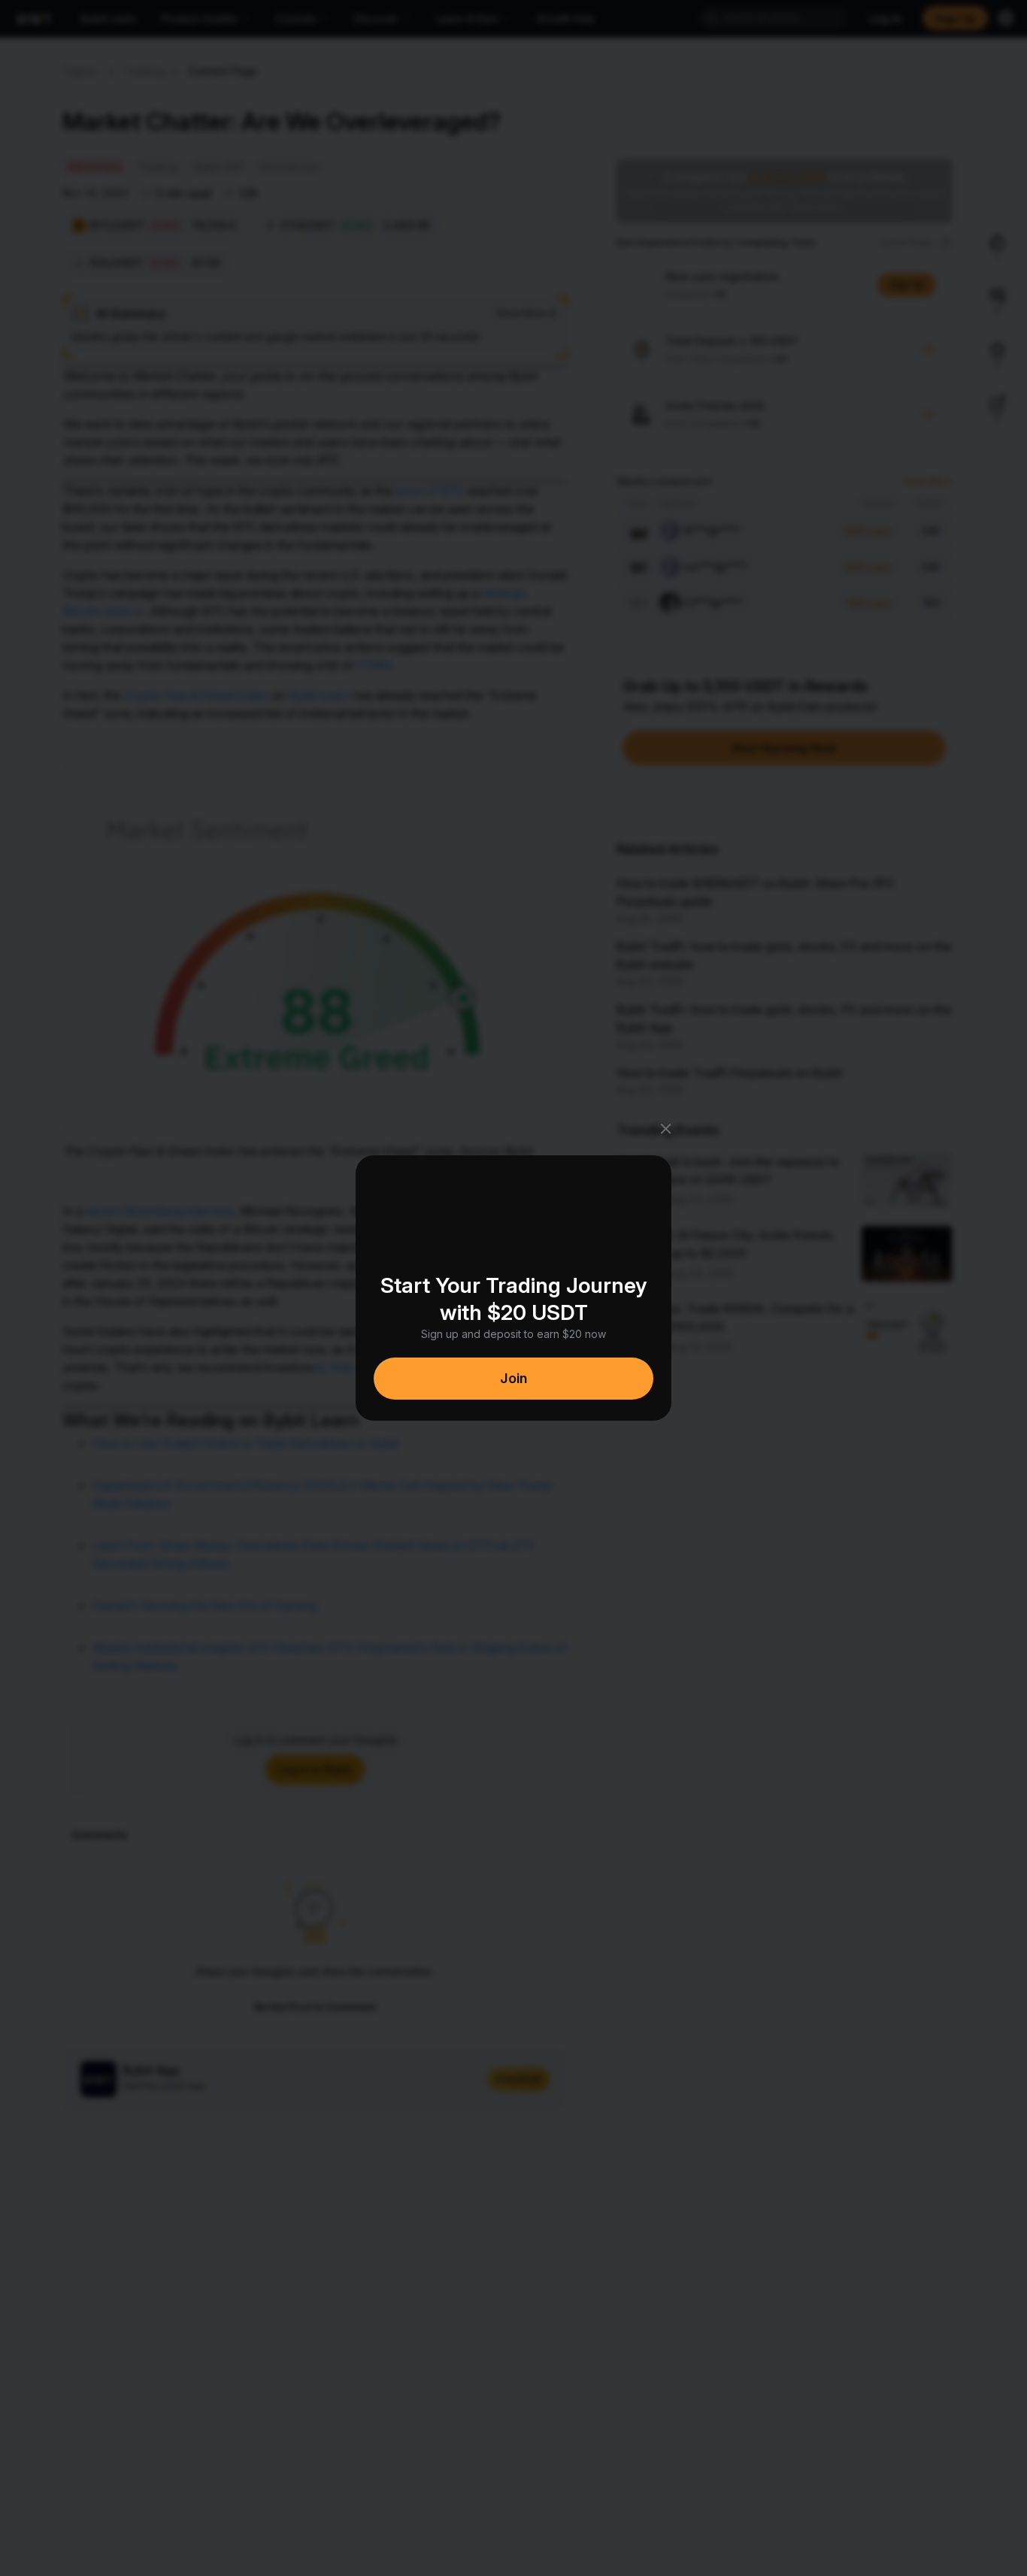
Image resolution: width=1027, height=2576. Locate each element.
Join (513, 1378)
